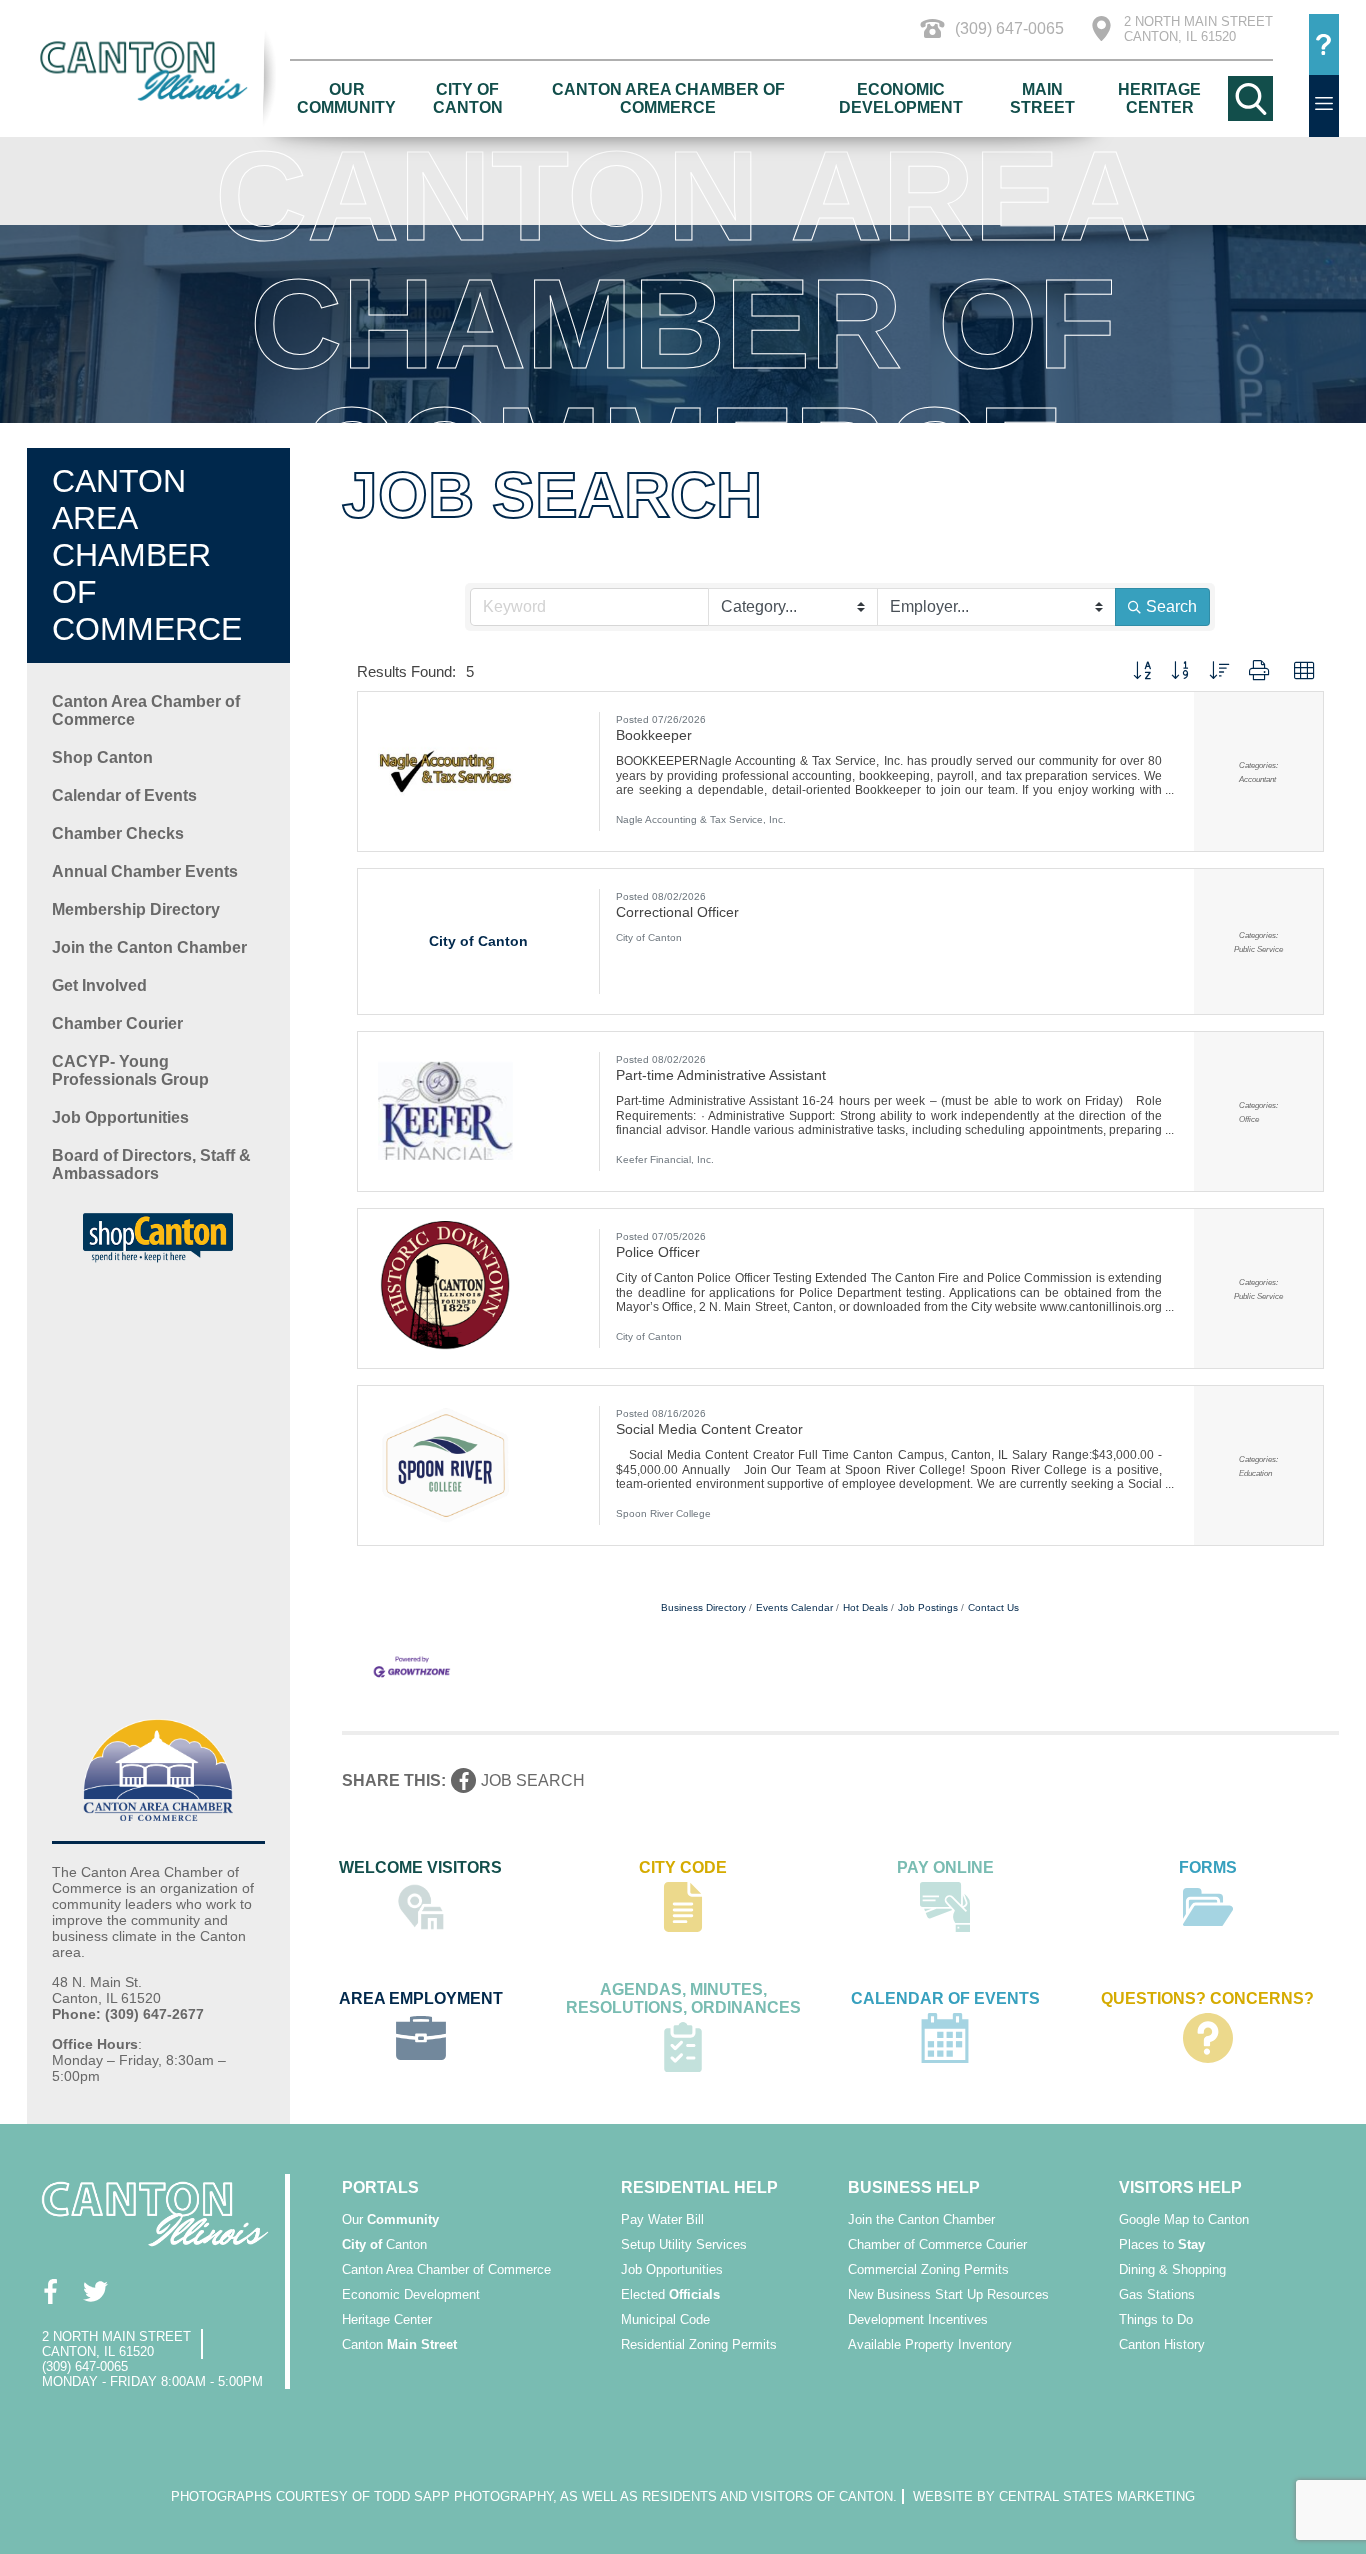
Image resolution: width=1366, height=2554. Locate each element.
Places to (1162, 2244)
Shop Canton (102, 757)
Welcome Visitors (420, 1867)
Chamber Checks (118, 833)
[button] (1142, 671)
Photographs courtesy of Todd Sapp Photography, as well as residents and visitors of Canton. (534, 2496)
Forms (1208, 1867)
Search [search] (1171, 606)
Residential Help (699, 2187)
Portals (380, 2187)
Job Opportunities (120, 1117)
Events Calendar (794, 1607)
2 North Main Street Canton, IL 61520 (1198, 29)
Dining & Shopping (1172, 2269)
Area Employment (421, 1998)
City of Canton (468, 98)
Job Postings (928, 1607)
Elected (670, 2294)
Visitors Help (1180, 2187)
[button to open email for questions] (1324, 45)
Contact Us (993, 1607)
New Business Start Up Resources (948, 2294)
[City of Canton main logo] (158, 70)
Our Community (346, 98)
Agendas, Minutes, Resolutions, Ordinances (683, 1998)
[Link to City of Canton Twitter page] (94, 2291)
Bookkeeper (654, 735)
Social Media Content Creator (709, 1429)
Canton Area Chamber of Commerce (668, 98)
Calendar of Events (124, 795)
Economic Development (901, 98)
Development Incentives (918, 2319)
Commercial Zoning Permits (928, 2269)
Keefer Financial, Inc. (665, 1159)
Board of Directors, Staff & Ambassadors (151, 1164)
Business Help (914, 2187)
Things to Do (1156, 2319)
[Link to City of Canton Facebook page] (49, 2291)
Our (390, 2219)
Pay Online (945, 1867)
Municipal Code (665, 2319)
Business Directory (703, 1607)
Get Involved (99, 985)
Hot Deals (865, 1607)
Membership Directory (136, 909)
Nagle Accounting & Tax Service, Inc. (701, 819)
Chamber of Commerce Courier (937, 2244)
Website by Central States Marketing (1054, 2496)
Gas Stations (1157, 2294)
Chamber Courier (117, 1023)
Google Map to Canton (1184, 2219)
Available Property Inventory (930, 2344)
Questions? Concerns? (1207, 1998)
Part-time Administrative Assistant (721, 1075)
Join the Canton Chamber (149, 947)
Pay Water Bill (662, 2219)
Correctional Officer (677, 912)
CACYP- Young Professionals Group (130, 1070)
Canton (384, 2244)
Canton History (1162, 2344)
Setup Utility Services (684, 2244)
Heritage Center (1159, 98)
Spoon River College (663, 1513)
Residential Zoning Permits (699, 2344)
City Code (683, 1867)
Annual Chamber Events (145, 871)
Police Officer (658, 1252)
